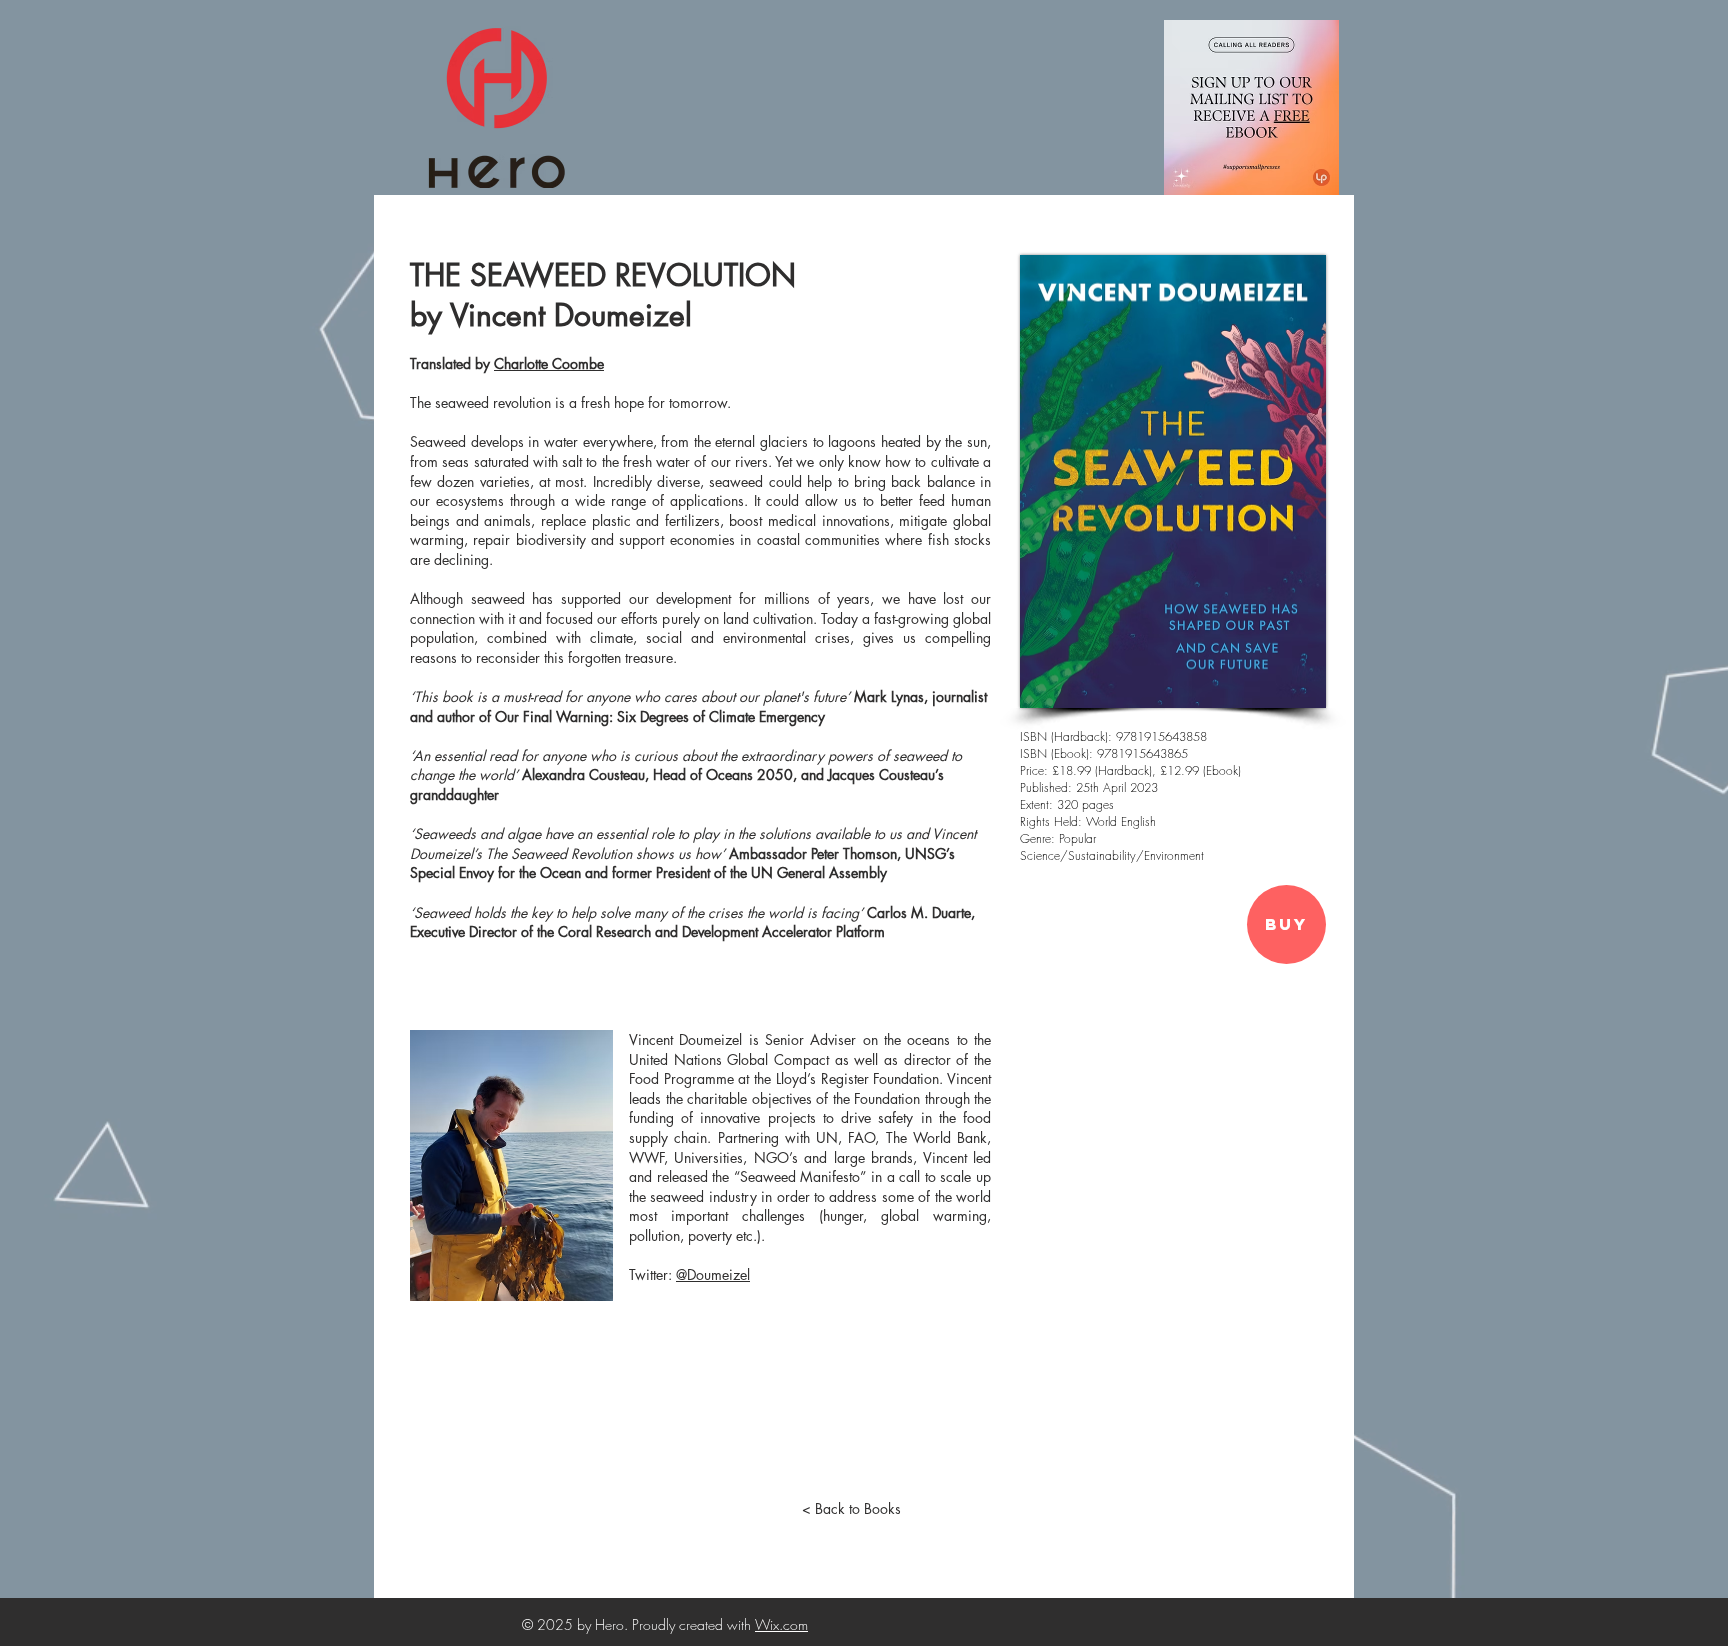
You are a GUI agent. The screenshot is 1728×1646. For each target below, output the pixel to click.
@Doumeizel (713, 1274)
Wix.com (781, 1624)
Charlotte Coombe (549, 363)
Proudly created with (693, 1624)
